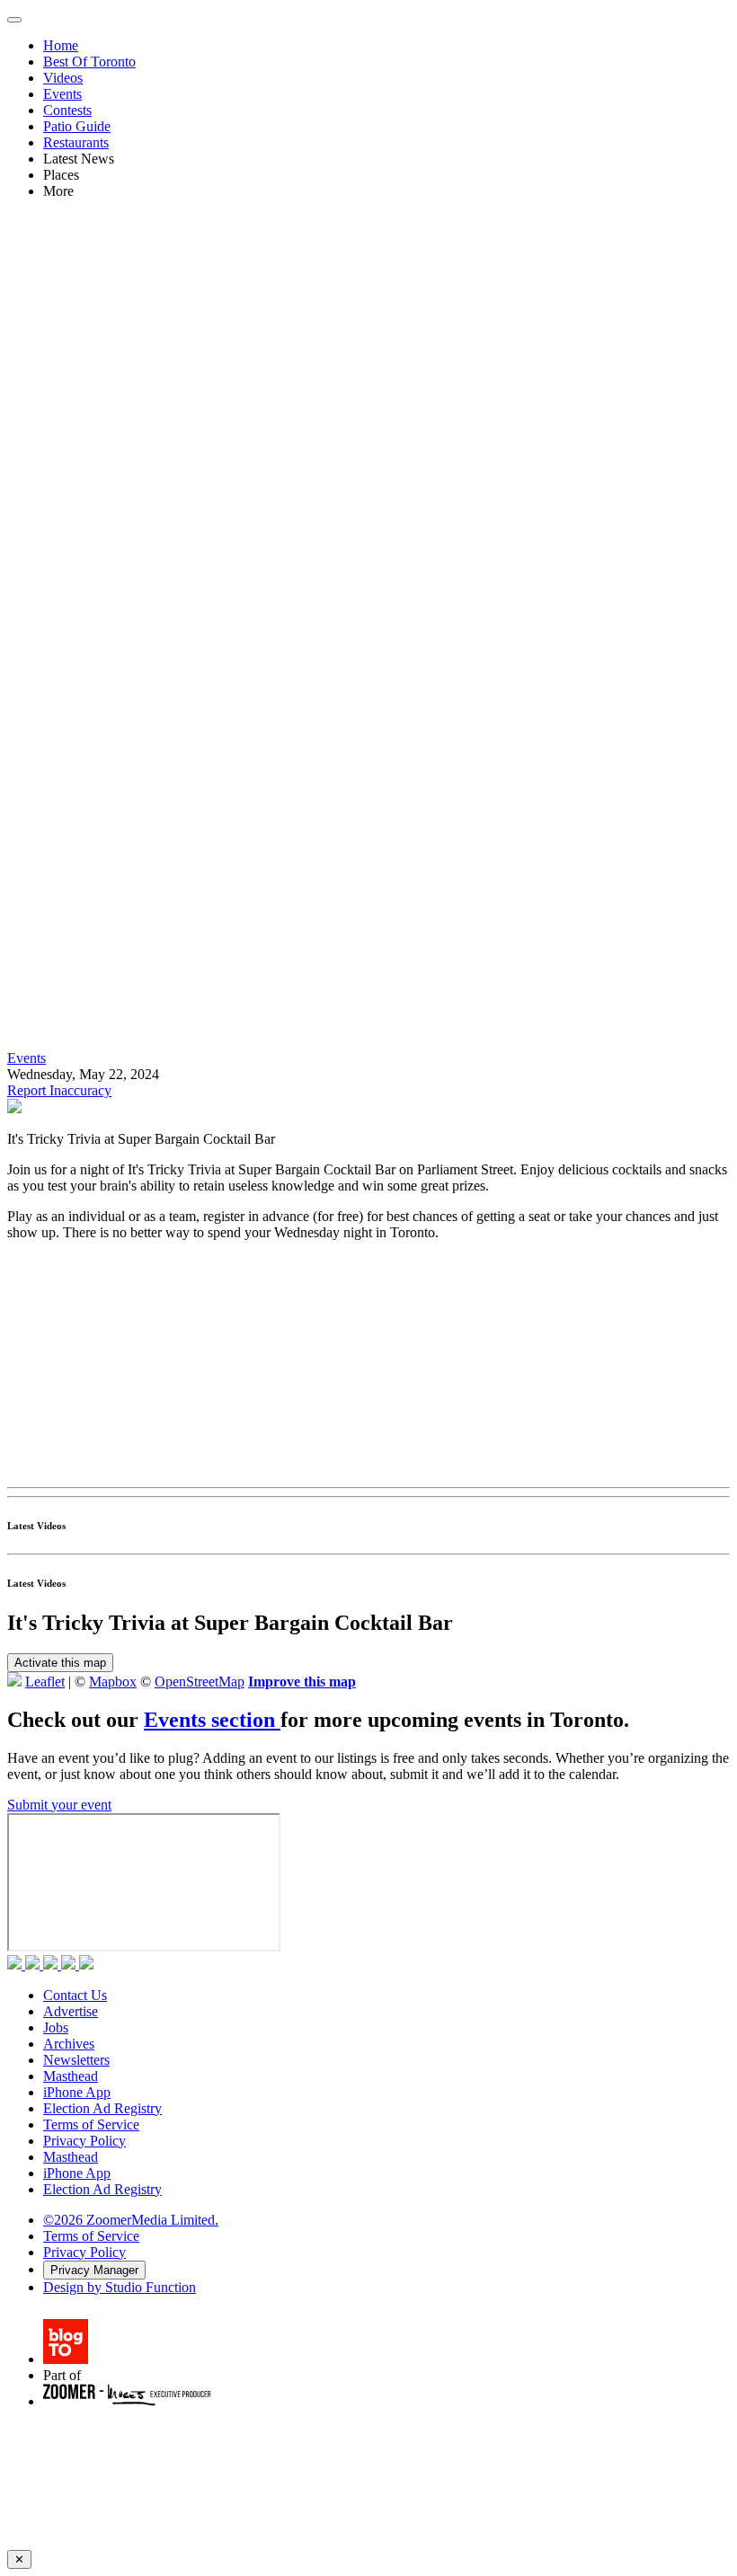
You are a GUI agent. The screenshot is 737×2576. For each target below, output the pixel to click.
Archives (69, 2044)
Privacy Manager (94, 2270)
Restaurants (76, 142)
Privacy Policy (84, 2141)
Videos (63, 78)
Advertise (71, 2011)
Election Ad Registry (102, 2108)
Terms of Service (91, 2125)
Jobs (56, 2027)
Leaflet (45, 1682)
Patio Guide (77, 126)
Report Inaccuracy (59, 1090)
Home (61, 45)
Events (62, 94)
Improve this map (302, 1682)
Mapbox (113, 1682)
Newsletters (76, 2060)
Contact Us (75, 1995)
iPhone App (77, 2092)
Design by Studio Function (120, 2287)
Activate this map (60, 1663)
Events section (212, 1720)
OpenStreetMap (200, 1682)
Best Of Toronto (89, 62)
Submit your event (59, 1805)
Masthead (71, 2076)
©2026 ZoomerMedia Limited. (131, 2220)
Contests (67, 110)
